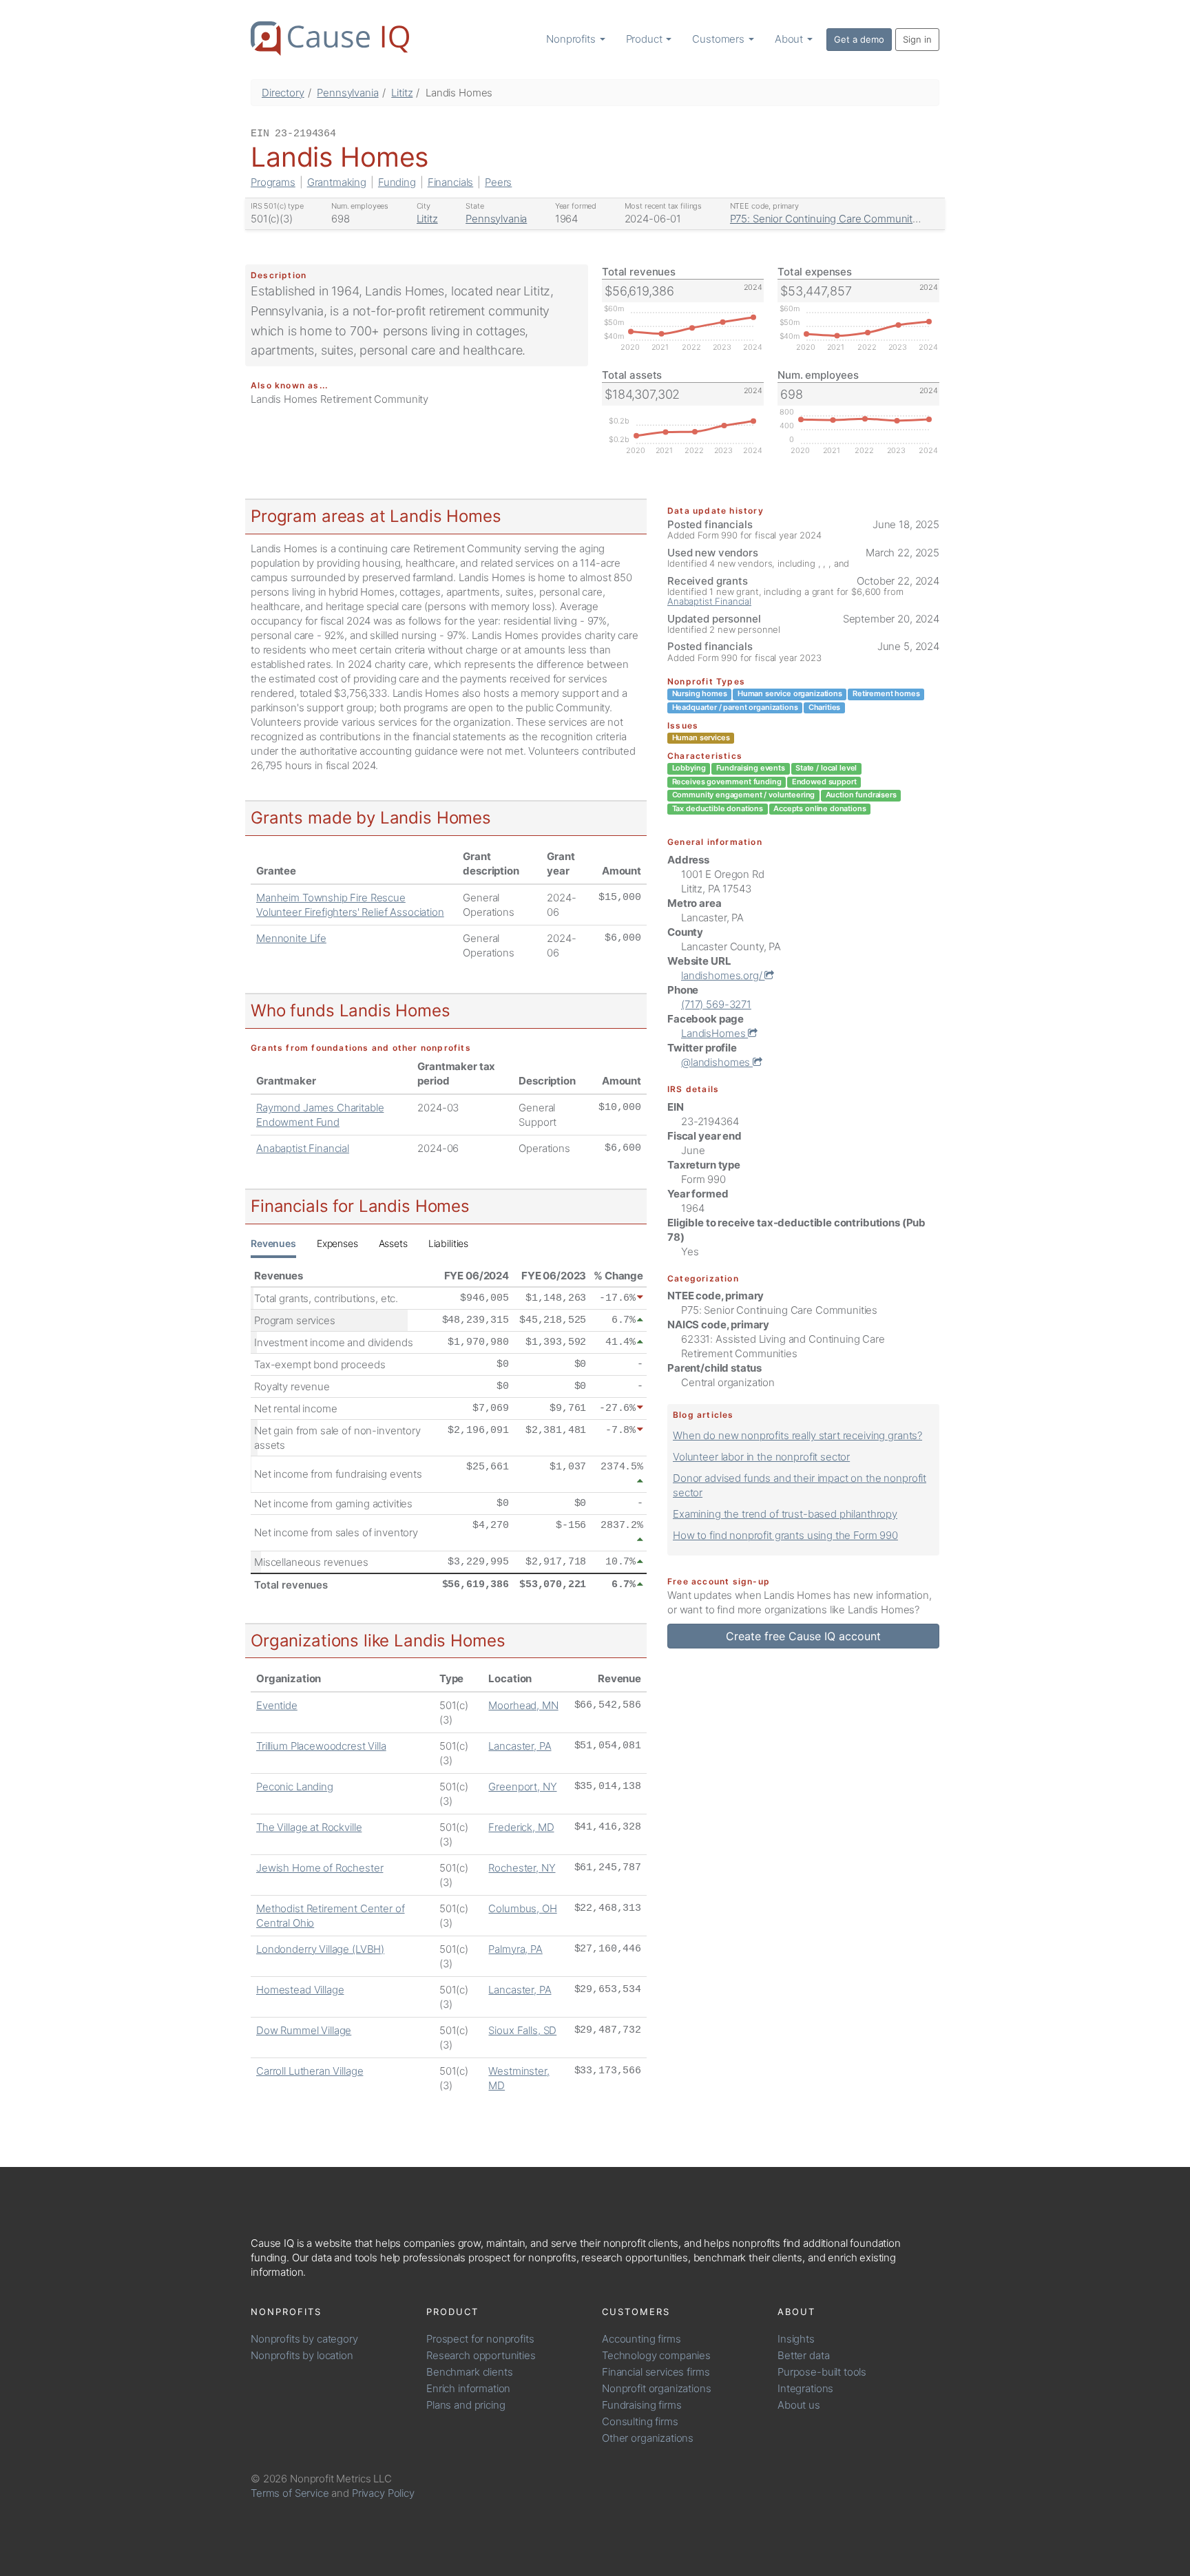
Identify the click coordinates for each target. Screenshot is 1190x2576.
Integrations (805, 2388)
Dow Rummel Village (304, 2030)
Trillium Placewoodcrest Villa (321, 1746)
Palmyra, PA (515, 1949)
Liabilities (448, 1243)
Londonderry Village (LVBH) (320, 1949)
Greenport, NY (522, 1787)
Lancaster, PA (520, 1746)
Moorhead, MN (523, 1705)
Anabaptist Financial (303, 1148)
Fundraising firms (641, 2405)
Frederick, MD (521, 1827)
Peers (498, 182)
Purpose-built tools (822, 2372)
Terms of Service (290, 2493)
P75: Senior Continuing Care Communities (828, 219)
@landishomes (717, 1062)
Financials (451, 182)
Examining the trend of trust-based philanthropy (785, 1514)
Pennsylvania (347, 93)
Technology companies (656, 2355)
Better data (803, 2355)
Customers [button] (720, 39)
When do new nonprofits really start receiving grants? (797, 1435)
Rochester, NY (522, 1868)
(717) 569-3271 (716, 1004)
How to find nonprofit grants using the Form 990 (785, 1535)
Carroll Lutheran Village (310, 2071)
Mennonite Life (291, 938)
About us (799, 2405)
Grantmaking (337, 182)
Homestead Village (300, 1990)
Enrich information (468, 2388)
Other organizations (648, 2438)
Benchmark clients (469, 2372)
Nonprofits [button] (572, 39)
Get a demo (859, 39)
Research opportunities (481, 2355)
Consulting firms (640, 2421)
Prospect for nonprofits (480, 2339)
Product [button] (646, 39)
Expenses (337, 1243)
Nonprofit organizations (657, 2388)
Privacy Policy (383, 2493)
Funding (397, 182)
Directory (283, 93)
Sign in (917, 39)
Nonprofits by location (302, 2355)
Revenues (273, 1243)
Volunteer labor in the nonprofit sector (761, 1457)
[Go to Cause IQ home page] (330, 39)
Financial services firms (656, 2372)
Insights (796, 2339)
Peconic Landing (295, 1787)
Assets (393, 1243)
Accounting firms (641, 2339)
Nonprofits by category (304, 2339)
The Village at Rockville (309, 1827)
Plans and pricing (466, 2405)
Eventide (277, 1705)
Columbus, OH (522, 1908)
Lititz (402, 93)
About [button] (790, 39)
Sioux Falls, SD (522, 2030)
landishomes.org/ (723, 975)
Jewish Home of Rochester (320, 1868)
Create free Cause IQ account (803, 1636)
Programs (273, 182)
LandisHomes (714, 1033)
